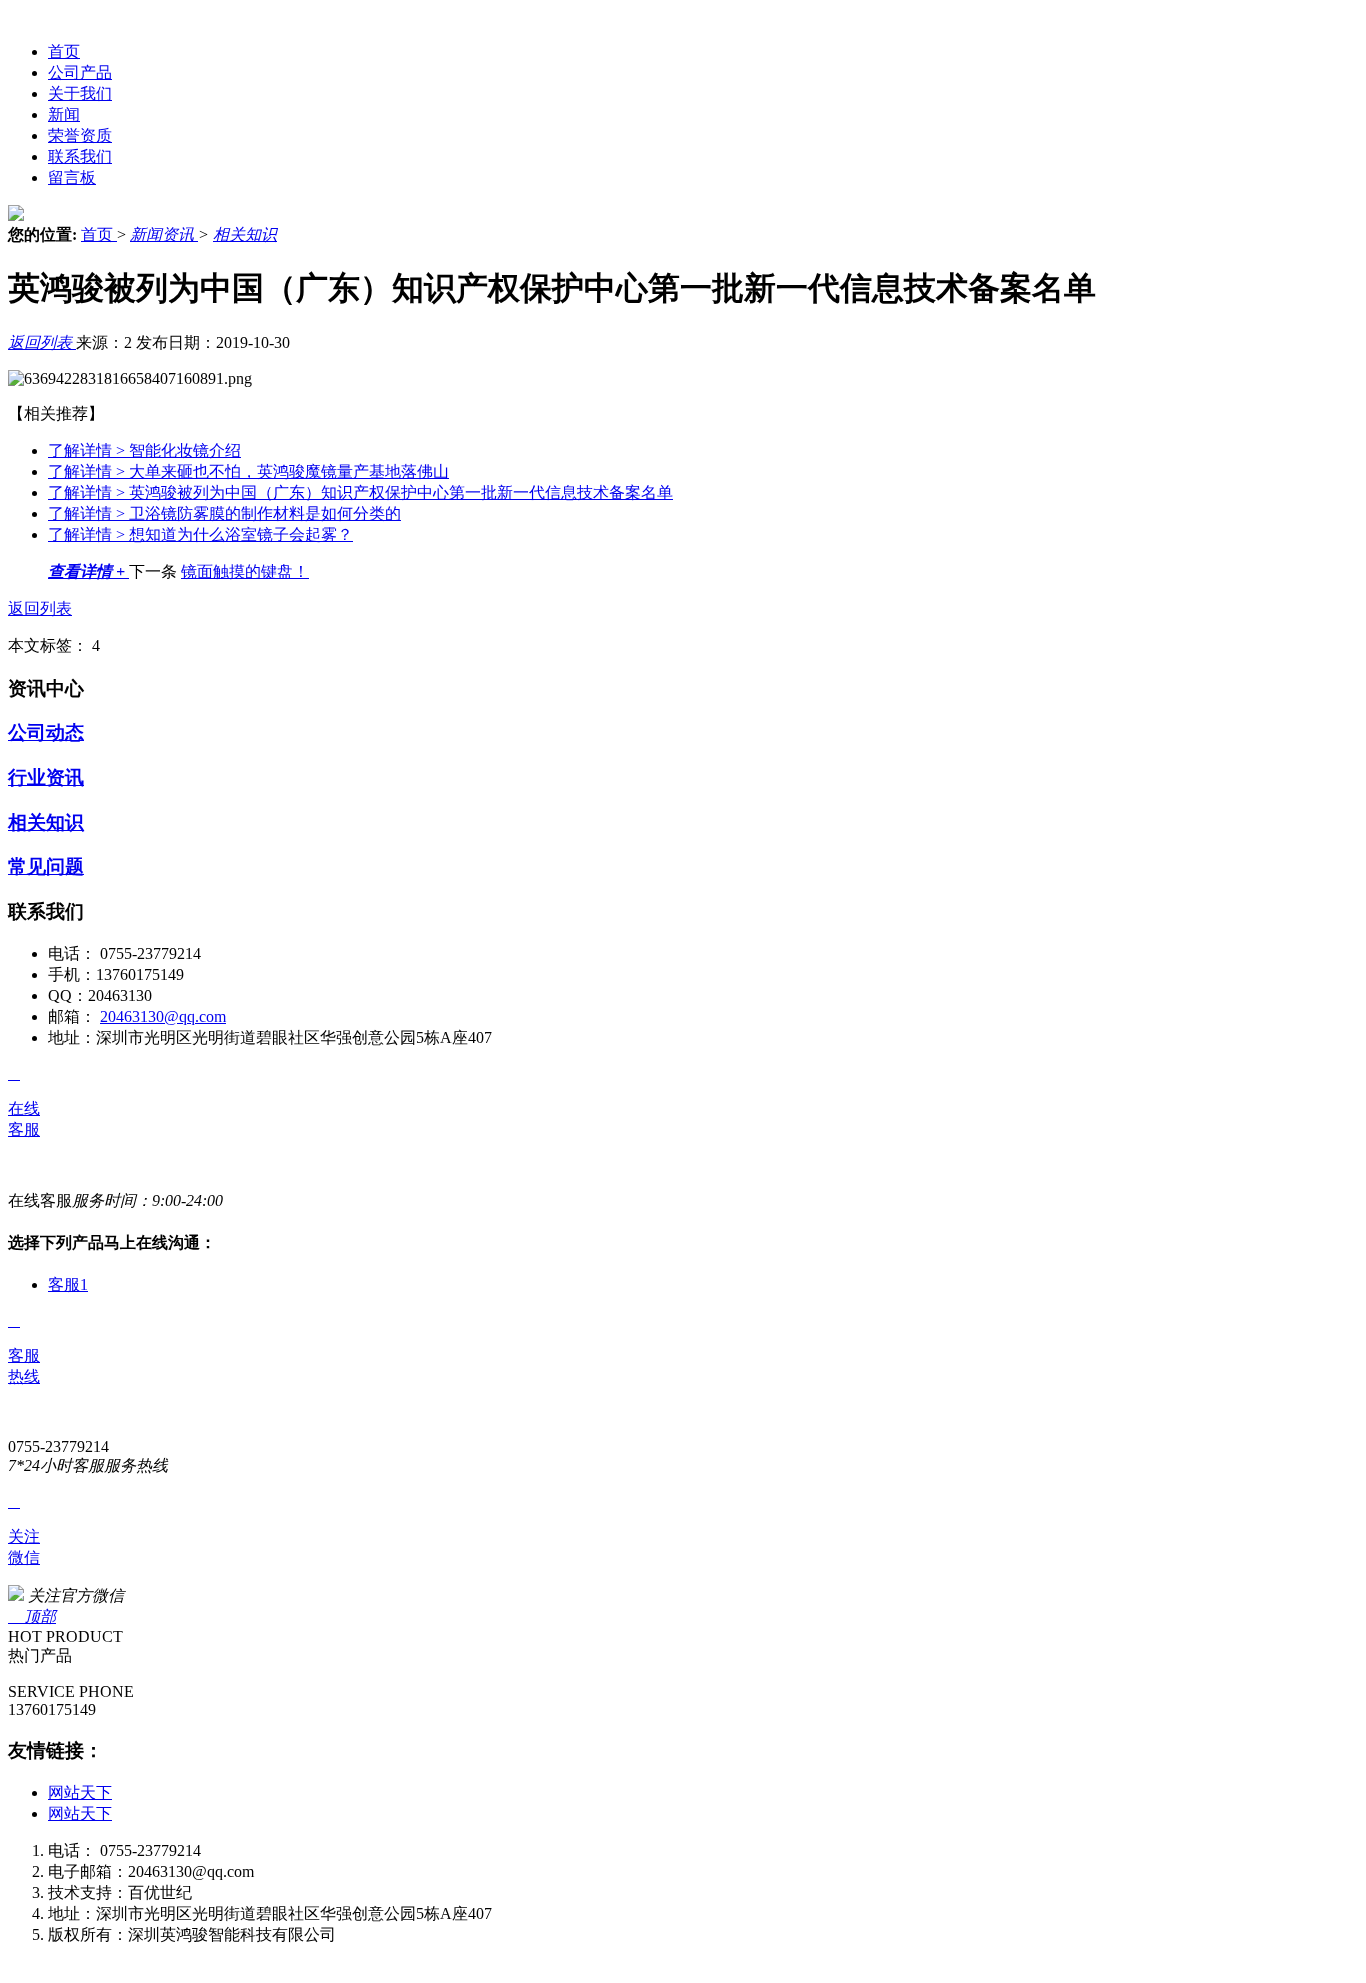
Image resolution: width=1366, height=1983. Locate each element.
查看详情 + (88, 571)
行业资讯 (46, 777)
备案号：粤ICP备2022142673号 (156, 1955)
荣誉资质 (80, 135)
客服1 (68, 1284)
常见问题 (46, 866)
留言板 (72, 177)
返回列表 (42, 342)
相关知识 (245, 234)
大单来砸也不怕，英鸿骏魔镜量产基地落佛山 (248, 471)
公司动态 (46, 732)
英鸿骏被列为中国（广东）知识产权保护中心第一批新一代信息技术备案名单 (360, 492)
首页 (64, 51)
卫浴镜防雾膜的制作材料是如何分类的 (224, 513)
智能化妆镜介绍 (144, 450)
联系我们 (80, 156)
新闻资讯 (164, 234)
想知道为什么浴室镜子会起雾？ (200, 534)
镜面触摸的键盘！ (245, 571)
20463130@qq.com (163, 1016)
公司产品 (80, 72)
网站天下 (80, 1792)
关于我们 (80, 93)
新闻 (64, 114)
